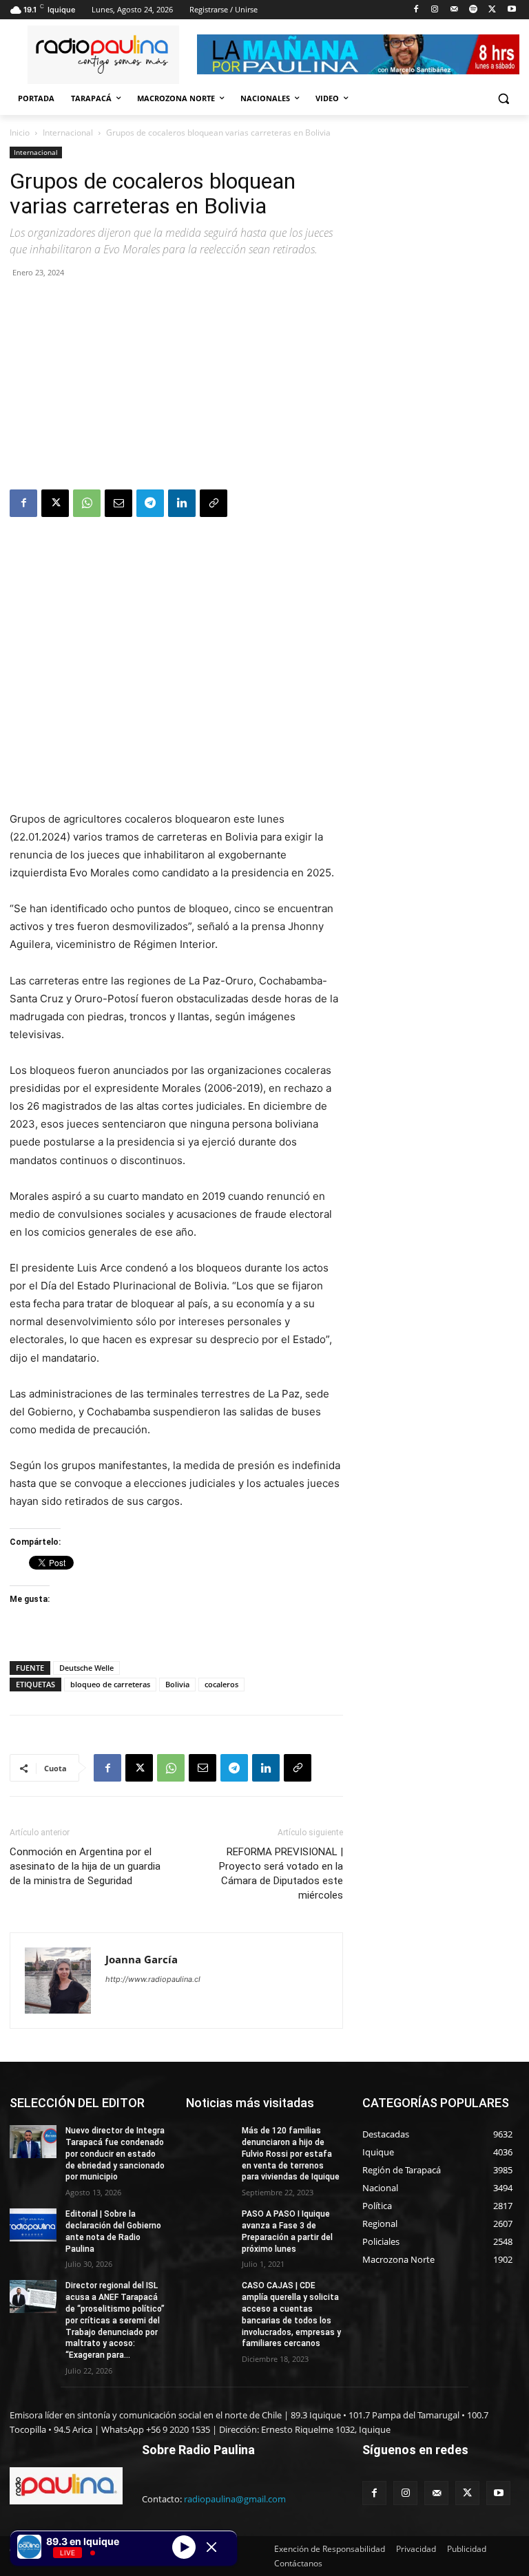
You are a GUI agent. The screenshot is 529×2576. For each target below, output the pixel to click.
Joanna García (142, 1959)
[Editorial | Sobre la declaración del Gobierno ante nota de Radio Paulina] (33, 2225)
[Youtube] (511, 10)
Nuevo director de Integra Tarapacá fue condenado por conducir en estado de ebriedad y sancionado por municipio (115, 2154)
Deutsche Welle (86, 1668)
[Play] (184, 2546)
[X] (492, 10)
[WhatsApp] (87, 503)
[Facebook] (416, 10)
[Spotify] (474, 10)
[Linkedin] (182, 503)
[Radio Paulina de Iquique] (103, 55)
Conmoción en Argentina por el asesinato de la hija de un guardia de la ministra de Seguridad (85, 1866)
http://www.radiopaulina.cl (153, 1979)
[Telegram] (150, 503)
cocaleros (221, 1684)
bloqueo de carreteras (110, 1684)
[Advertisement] (176, 386)
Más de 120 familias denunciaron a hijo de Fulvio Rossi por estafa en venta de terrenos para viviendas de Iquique (291, 2154)
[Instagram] (435, 10)
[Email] (118, 503)
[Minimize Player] (211, 2547)
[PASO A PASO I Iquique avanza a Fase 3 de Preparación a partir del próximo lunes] (209, 2225)
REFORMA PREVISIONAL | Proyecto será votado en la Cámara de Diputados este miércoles (281, 1873)
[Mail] (454, 10)
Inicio (20, 133)
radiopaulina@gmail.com (235, 2499)
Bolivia (177, 1684)
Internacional (68, 133)
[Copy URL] (214, 503)
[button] (503, 99)
